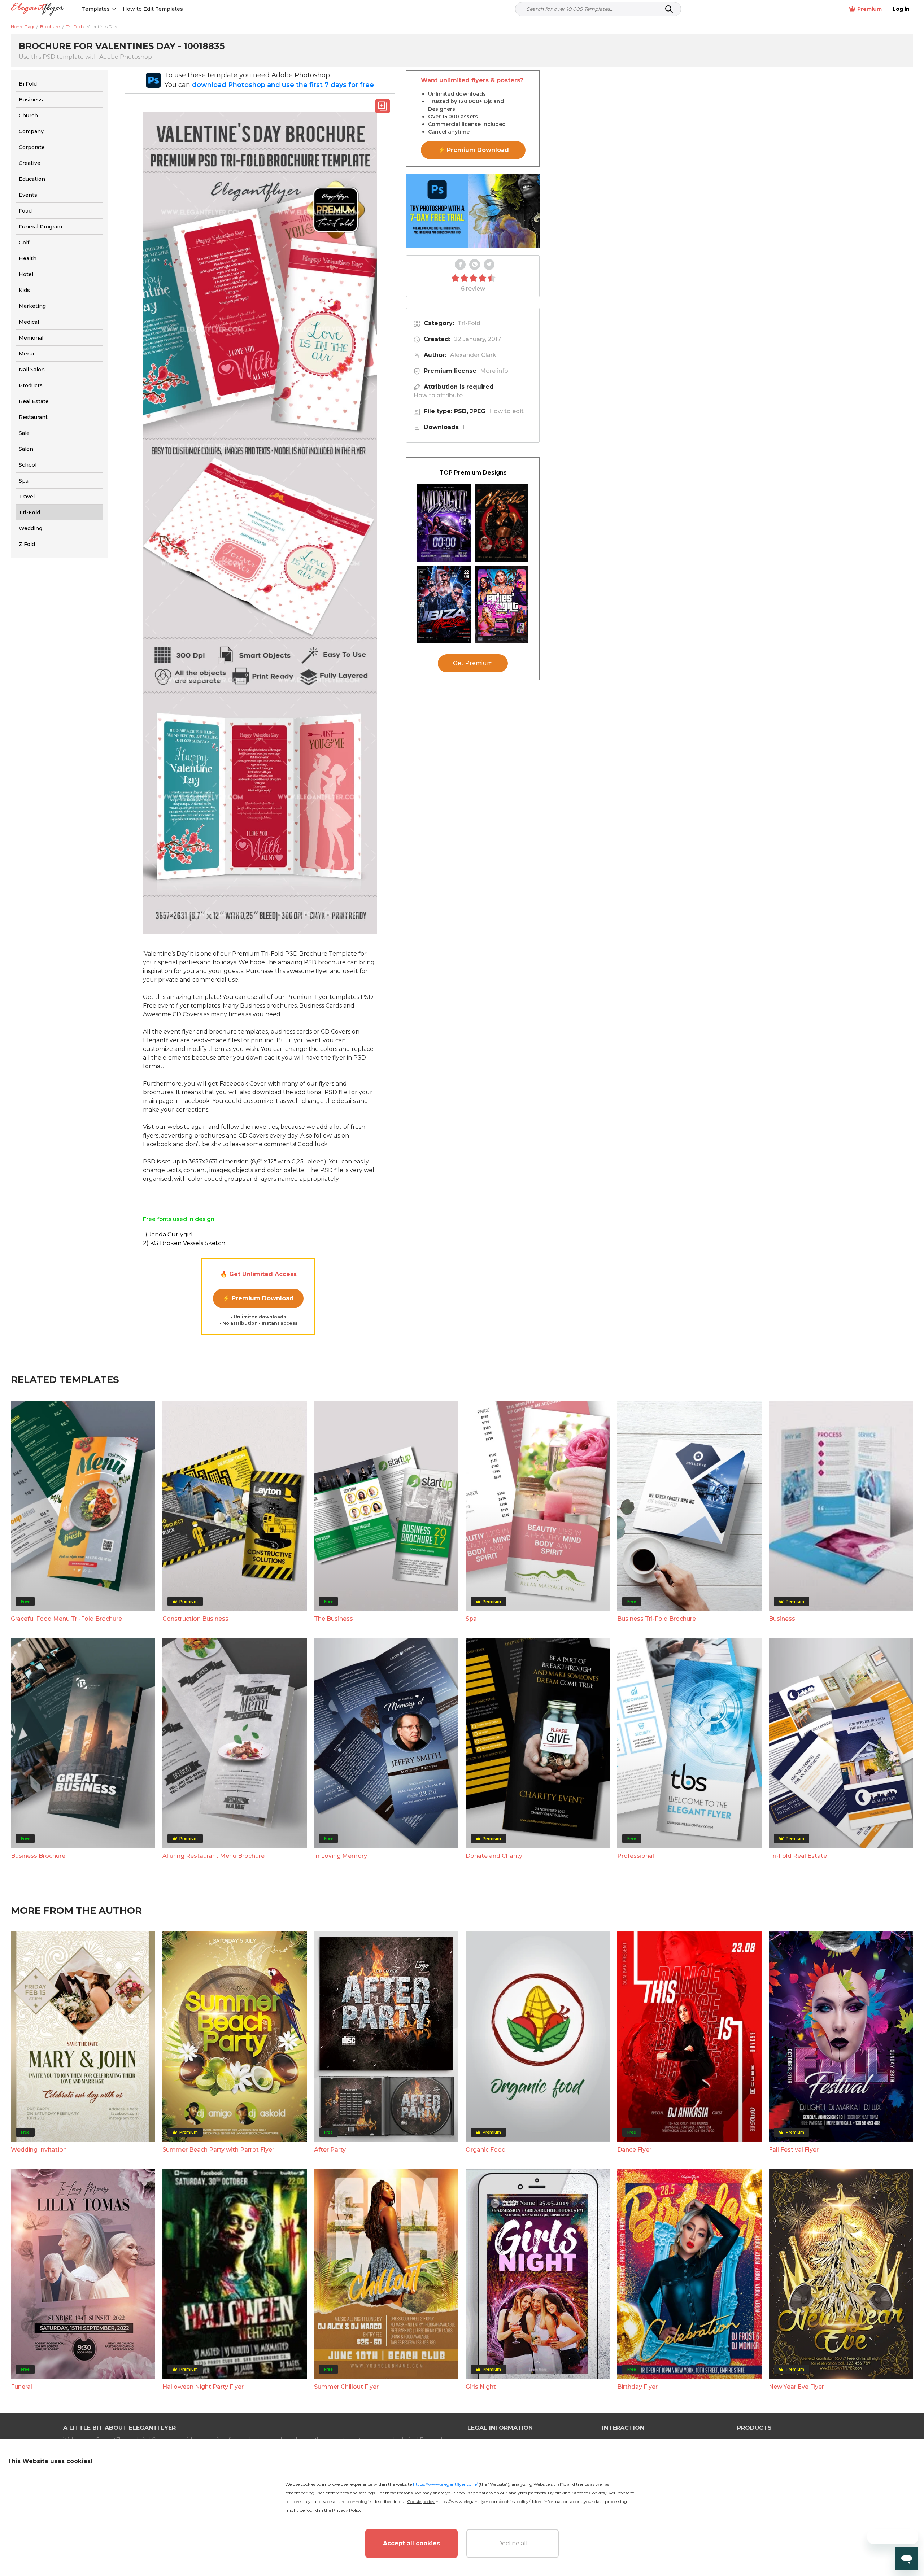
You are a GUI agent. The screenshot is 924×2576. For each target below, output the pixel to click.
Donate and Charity (494, 1856)
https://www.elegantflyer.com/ (445, 2484)
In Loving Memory (341, 1856)
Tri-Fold (469, 323)
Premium (869, 9)
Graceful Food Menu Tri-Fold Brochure (66, 1619)
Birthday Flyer (637, 2387)
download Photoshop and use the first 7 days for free (283, 85)
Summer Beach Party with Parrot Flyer (218, 2150)
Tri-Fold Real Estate (798, 1856)
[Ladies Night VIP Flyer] (502, 605)
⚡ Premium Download (258, 1298)
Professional (636, 1856)
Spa (471, 1619)
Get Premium (473, 663)
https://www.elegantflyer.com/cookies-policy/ (483, 2501)
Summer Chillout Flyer (346, 2387)
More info (494, 371)
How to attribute (438, 395)
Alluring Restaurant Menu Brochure (213, 1856)
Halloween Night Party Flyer (203, 2387)
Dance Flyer (634, 2150)
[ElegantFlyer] (37, 9)
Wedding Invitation (39, 2150)
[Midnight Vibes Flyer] (444, 523)
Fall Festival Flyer (794, 2150)
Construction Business (195, 1619)
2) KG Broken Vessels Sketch (184, 1243)
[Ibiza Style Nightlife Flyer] (444, 605)
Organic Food (486, 2150)
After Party (330, 2150)
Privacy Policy (347, 2510)
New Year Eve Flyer (796, 2387)
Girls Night (481, 2387)
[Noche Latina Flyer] (502, 523)
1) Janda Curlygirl (168, 1234)
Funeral (21, 2387)
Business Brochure (38, 1856)
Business (782, 1619)
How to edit (506, 411)
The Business (334, 1619)
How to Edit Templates (153, 9)
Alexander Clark (473, 355)
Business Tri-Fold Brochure (657, 1619)
